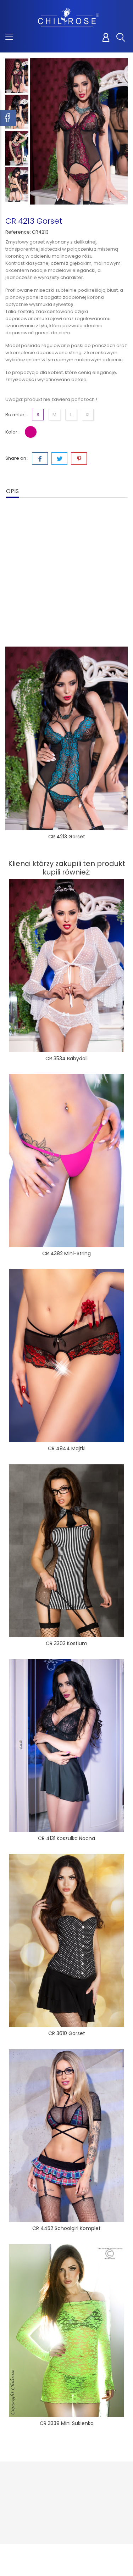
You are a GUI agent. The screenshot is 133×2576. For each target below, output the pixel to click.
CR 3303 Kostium (66, 1643)
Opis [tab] (12, 491)
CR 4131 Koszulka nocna (66, 1838)
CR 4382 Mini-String (66, 1253)
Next (17, 203)
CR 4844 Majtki (67, 1448)
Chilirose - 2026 (25, 2556)
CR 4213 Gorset (67, 837)
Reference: (18, 232)
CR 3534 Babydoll (66, 1058)
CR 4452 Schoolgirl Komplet (66, 2228)
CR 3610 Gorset (67, 2033)
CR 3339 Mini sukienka (67, 2423)
